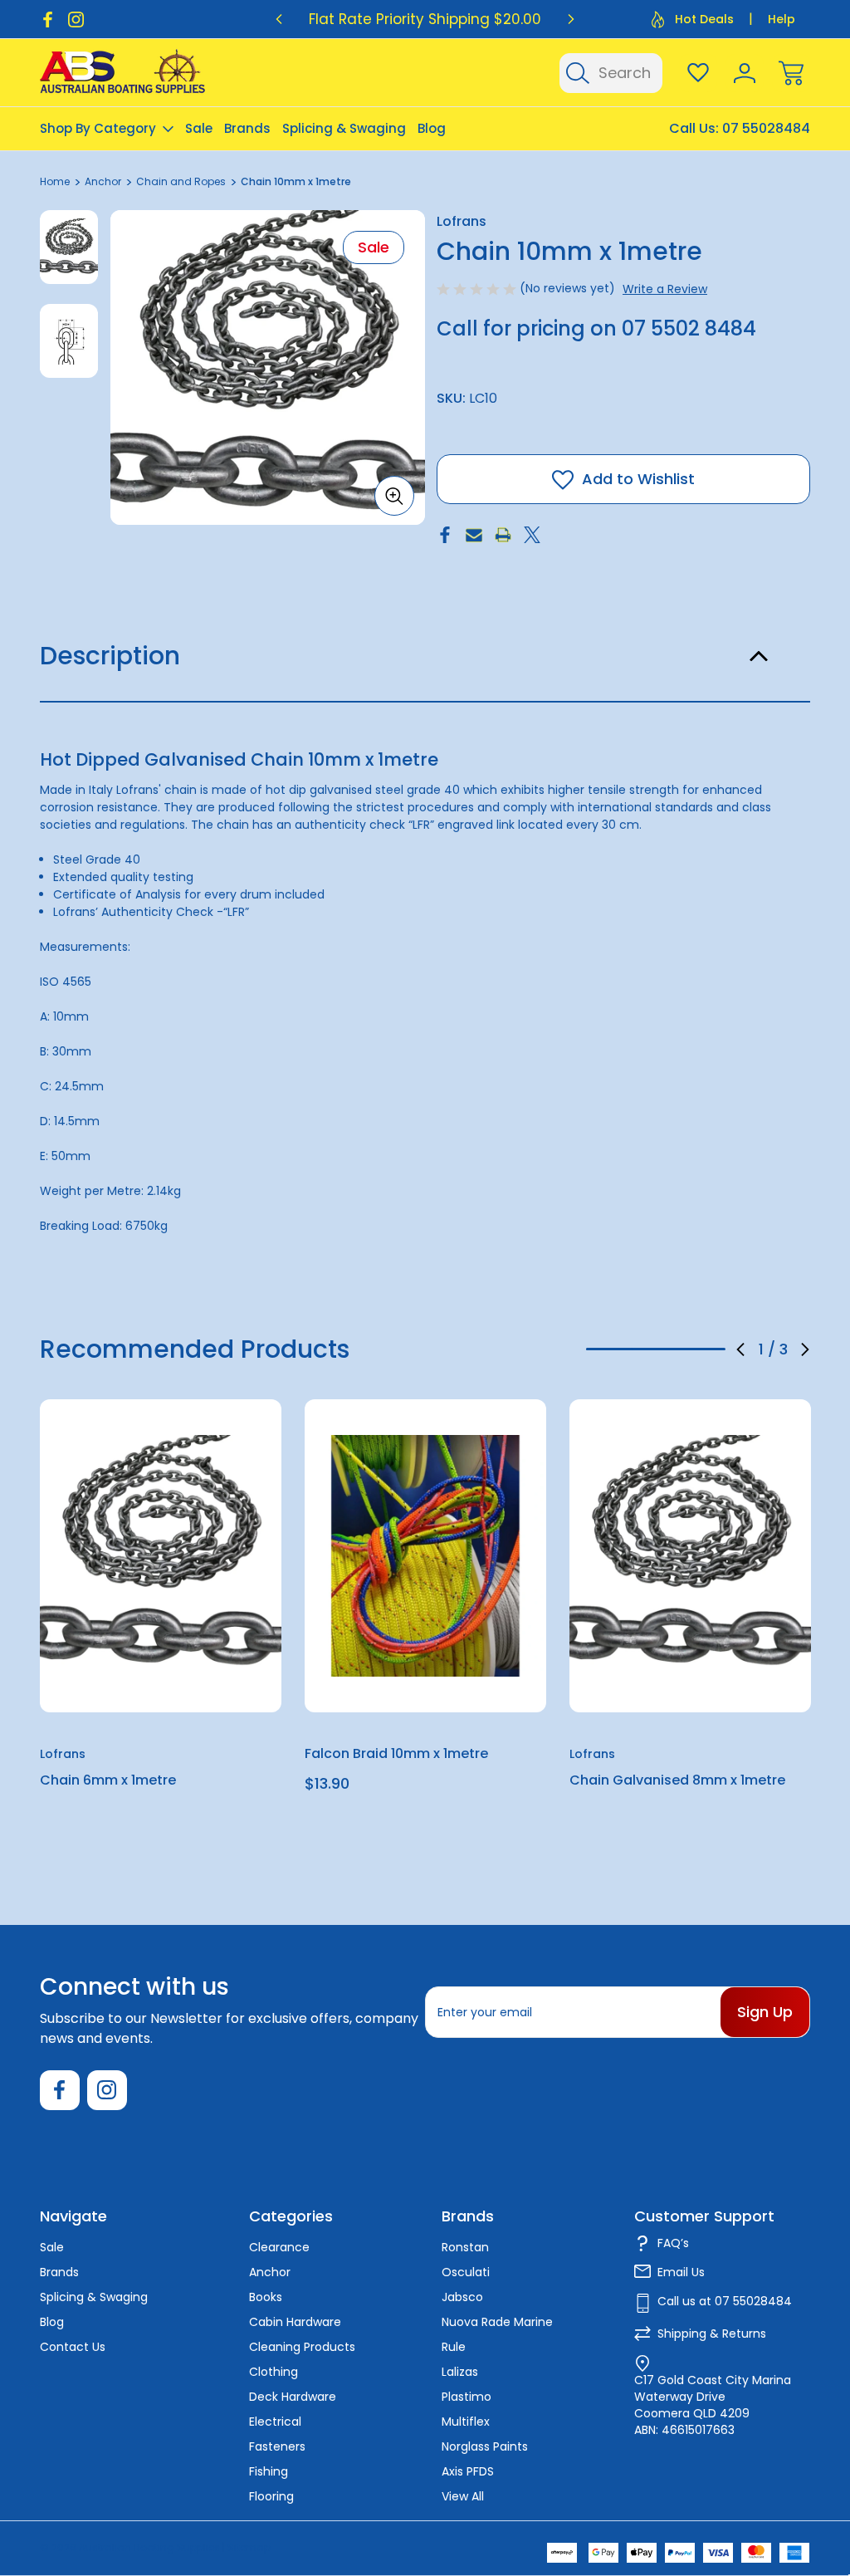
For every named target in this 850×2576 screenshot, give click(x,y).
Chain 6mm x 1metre (108, 1780)
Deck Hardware (293, 2397)
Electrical (275, 2422)
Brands (247, 128)
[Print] (503, 535)
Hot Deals (704, 19)
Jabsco (462, 2297)
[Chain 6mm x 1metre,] (161, 1555)
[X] (532, 535)
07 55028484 (766, 128)
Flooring (271, 2496)
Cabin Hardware (295, 2322)
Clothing (274, 2372)
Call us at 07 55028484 (725, 2301)
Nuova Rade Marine (497, 2322)
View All (463, 2496)
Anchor (270, 2272)
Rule (454, 2347)
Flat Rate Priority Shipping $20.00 (425, 19)
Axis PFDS (468, 2471)
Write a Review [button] (665, 289)
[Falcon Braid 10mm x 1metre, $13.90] (425, 1555)
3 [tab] (702, 1349)
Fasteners (277, 2446)
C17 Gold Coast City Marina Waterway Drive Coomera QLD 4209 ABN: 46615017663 (713, 2405)
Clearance (279, 2247)
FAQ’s (673, 2243)
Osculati (466, 2272)
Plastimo (467, 2397)
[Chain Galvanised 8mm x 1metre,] (690, 1555)
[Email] (474, 535)
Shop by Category (98, 128)
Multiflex (466, 2422)
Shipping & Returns (712, 2334)
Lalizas (460, 2372)
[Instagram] (76, 20)
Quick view (208, 1453)
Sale (199, 128)
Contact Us (73, 2347)
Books (266, 2297)
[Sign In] (745, 73)
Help (782, 19)
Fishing (269, 2471)
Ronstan (465, 2247)
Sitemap (249, 2547)
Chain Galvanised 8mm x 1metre (677, 1780)
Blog (432, 128)
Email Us (681, 2272)
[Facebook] (48, 20)
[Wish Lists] (698, 73)
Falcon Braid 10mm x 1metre (396, 1753)
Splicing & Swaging (344, 128)
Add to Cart (426, 1674)
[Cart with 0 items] (791, 73)
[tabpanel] (69, 247)
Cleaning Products (302, 2347)
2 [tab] (656, 1349)
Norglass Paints (485, 2446)
